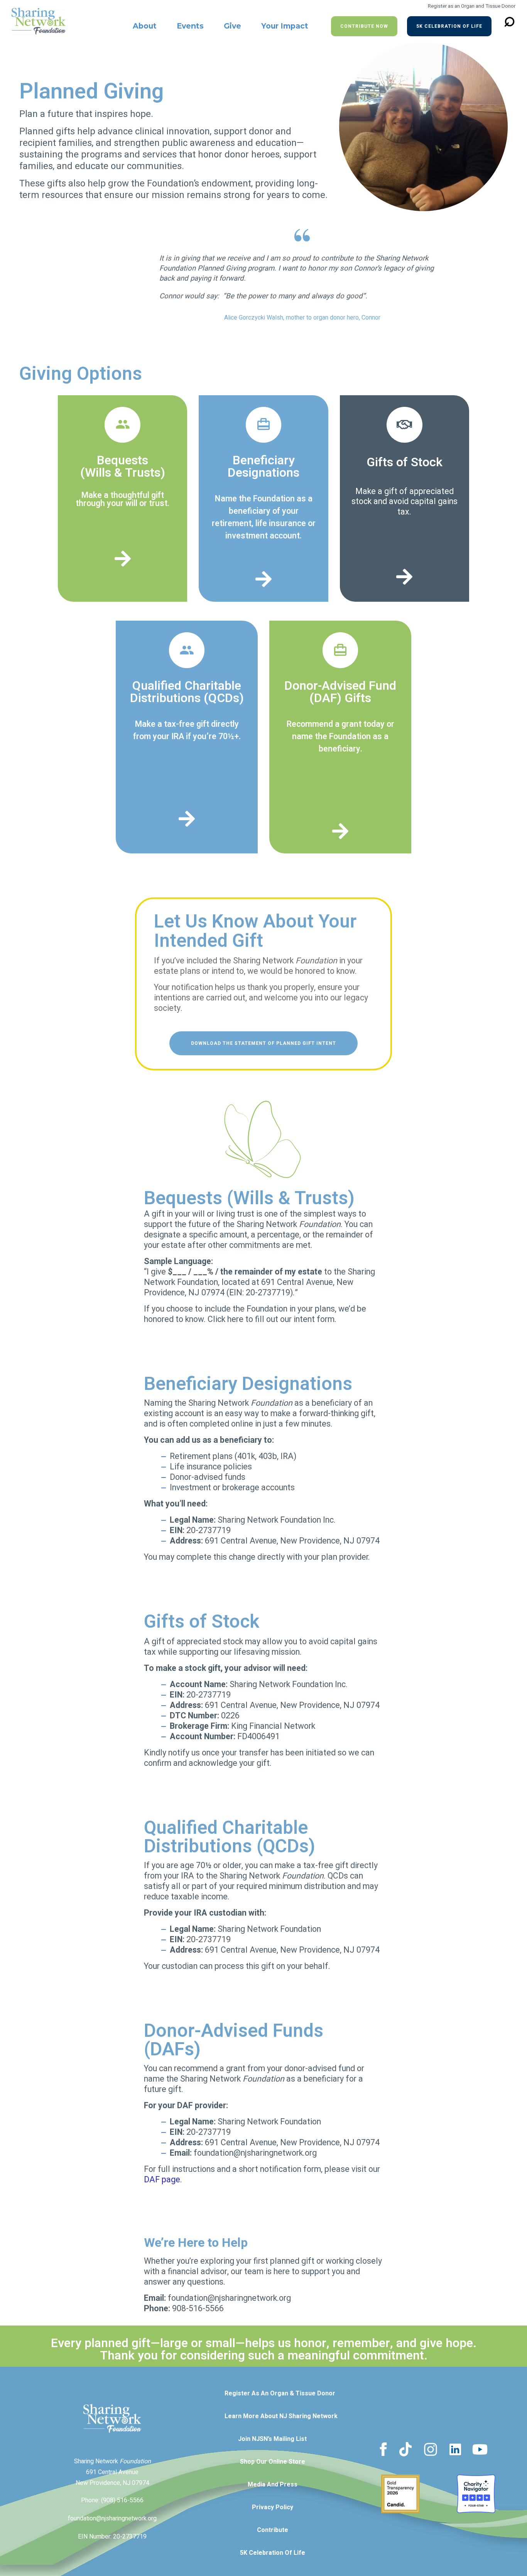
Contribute (273, 2530)
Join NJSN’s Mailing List (272, 2439)
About (145, 26)
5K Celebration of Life (449, 26)
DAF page (162, 2180)
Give (232, 26)
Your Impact (285, 26)
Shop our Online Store (273, 2462)
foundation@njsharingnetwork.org (112, 2518)
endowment (226, 184)
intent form (313, 1319)
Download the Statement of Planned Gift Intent (263, 1043)
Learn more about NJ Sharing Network (281, 2416)
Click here (225, 1319)
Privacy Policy (273, 2507)
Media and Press (273, 2485)
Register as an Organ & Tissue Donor (280, 2393)
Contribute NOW (364, 26)
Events (190, 26)
